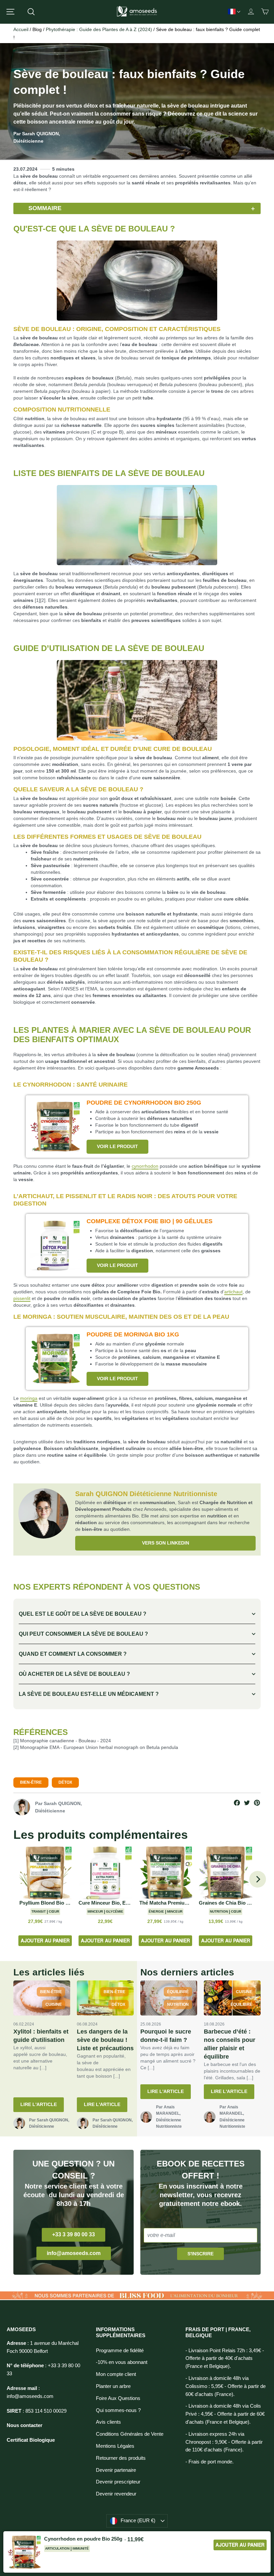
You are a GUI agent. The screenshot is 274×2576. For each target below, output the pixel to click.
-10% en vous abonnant (122, 2362)
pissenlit (22, 1298)
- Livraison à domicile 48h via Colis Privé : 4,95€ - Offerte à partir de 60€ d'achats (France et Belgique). (225, 2414)
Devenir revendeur (116, 2494)
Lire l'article (39, 2104)
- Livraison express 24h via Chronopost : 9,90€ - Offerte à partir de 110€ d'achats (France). (224, 2442)
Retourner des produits (121, 2458)
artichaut (233, 1292)
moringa (29, 1398)
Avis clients (108, 2422)
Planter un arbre (113, 2386)
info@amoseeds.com (74, 2253)
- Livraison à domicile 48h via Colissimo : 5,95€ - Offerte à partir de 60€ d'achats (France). (226, 2386)
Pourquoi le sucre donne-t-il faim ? (166, 2036)
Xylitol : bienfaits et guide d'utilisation (41, 2036)
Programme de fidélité (120, 2351)
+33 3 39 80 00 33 (74, 2234)
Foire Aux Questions (118, 2398)
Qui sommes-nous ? (118, 2410)
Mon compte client (116, 2374)
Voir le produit (117, 1146)
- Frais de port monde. (210, 2462)
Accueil (21, 29)
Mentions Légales (115, 2446)
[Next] (258, 1879)
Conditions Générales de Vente (130, 2434)
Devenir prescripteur (118, 2482)
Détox (65, 1782)
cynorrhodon (145, 1166)
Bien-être (31, 1782)
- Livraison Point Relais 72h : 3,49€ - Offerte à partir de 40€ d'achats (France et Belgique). (225, 2359)
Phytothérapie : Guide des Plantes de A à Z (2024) (99, 29)
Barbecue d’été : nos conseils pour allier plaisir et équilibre (230, 2044)
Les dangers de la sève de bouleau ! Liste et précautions (105, 2040)
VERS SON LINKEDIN (166, 1543)
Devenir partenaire (116, 2470)
